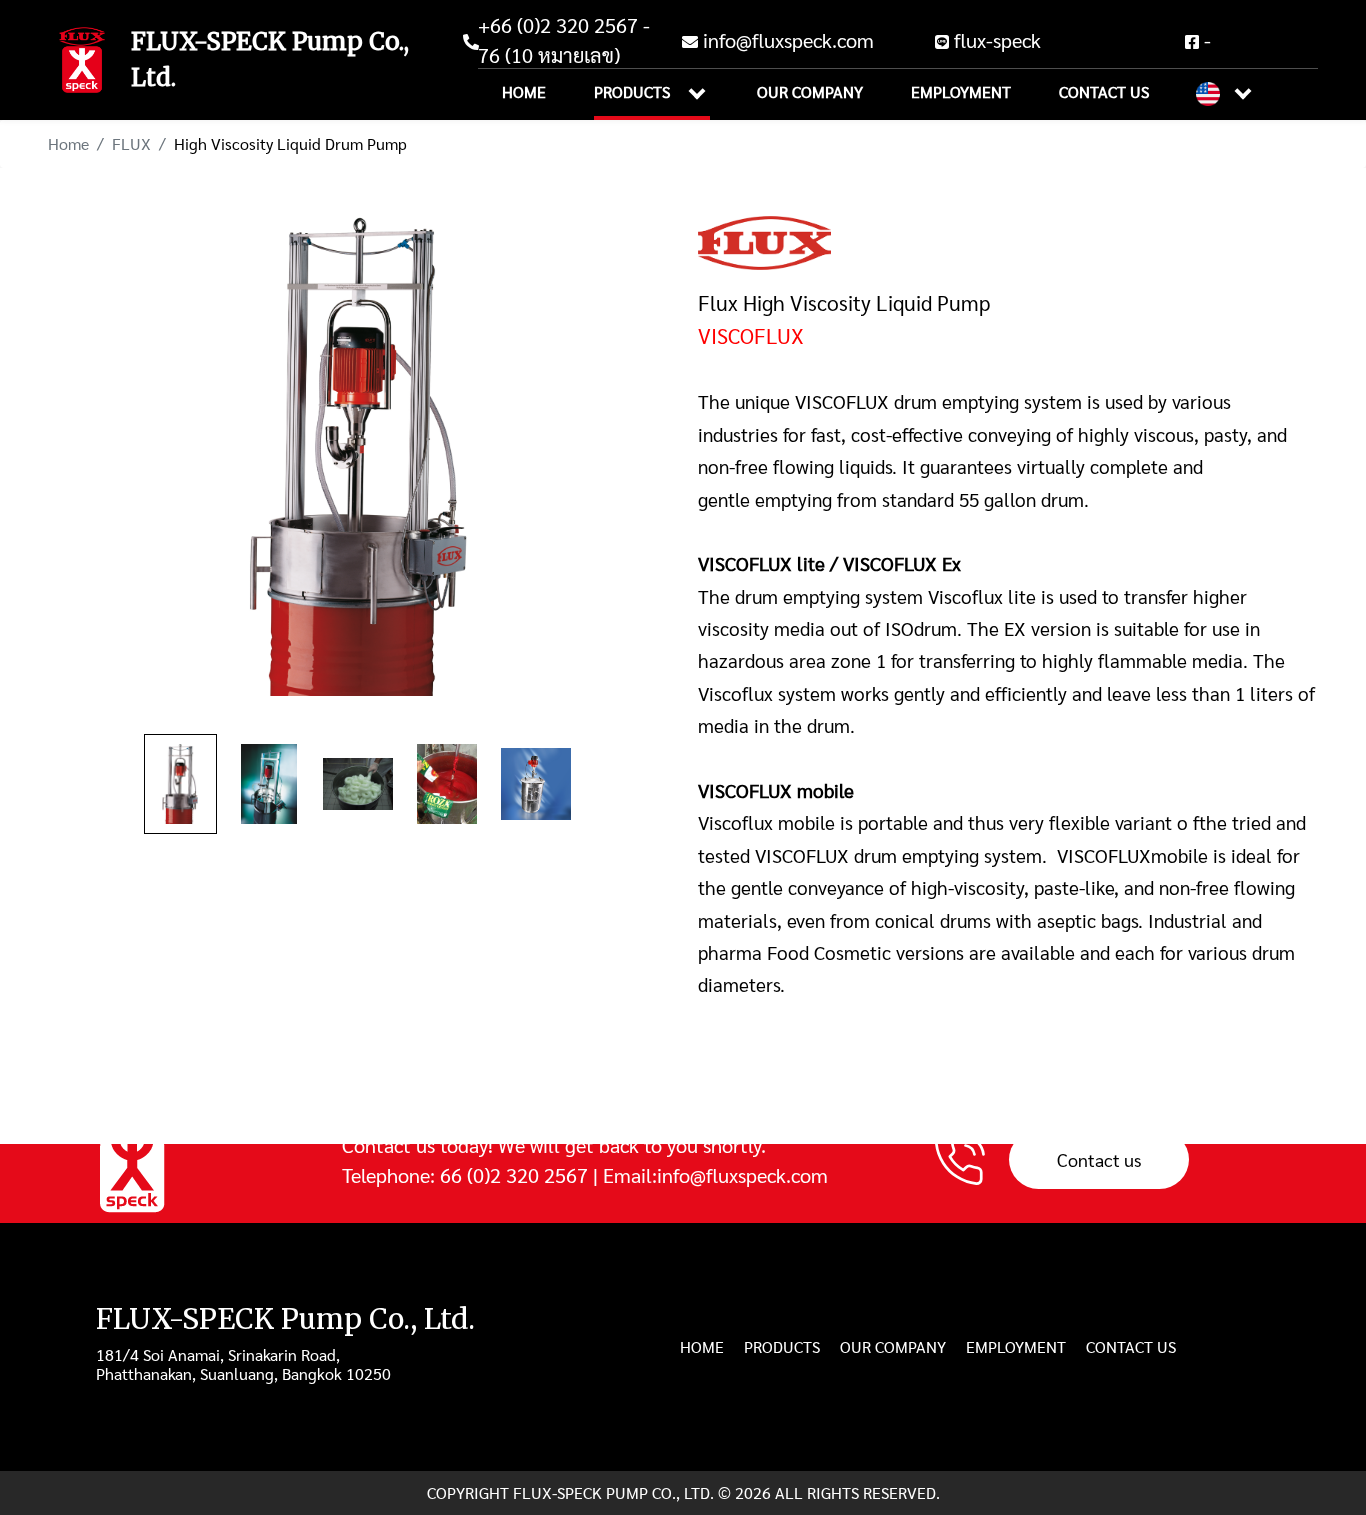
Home (524, 91)
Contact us (1099, 1159)
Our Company (810, 91)
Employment (961, 91)
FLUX (131, 143)
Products (652, 91)
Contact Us (1104, 91)
